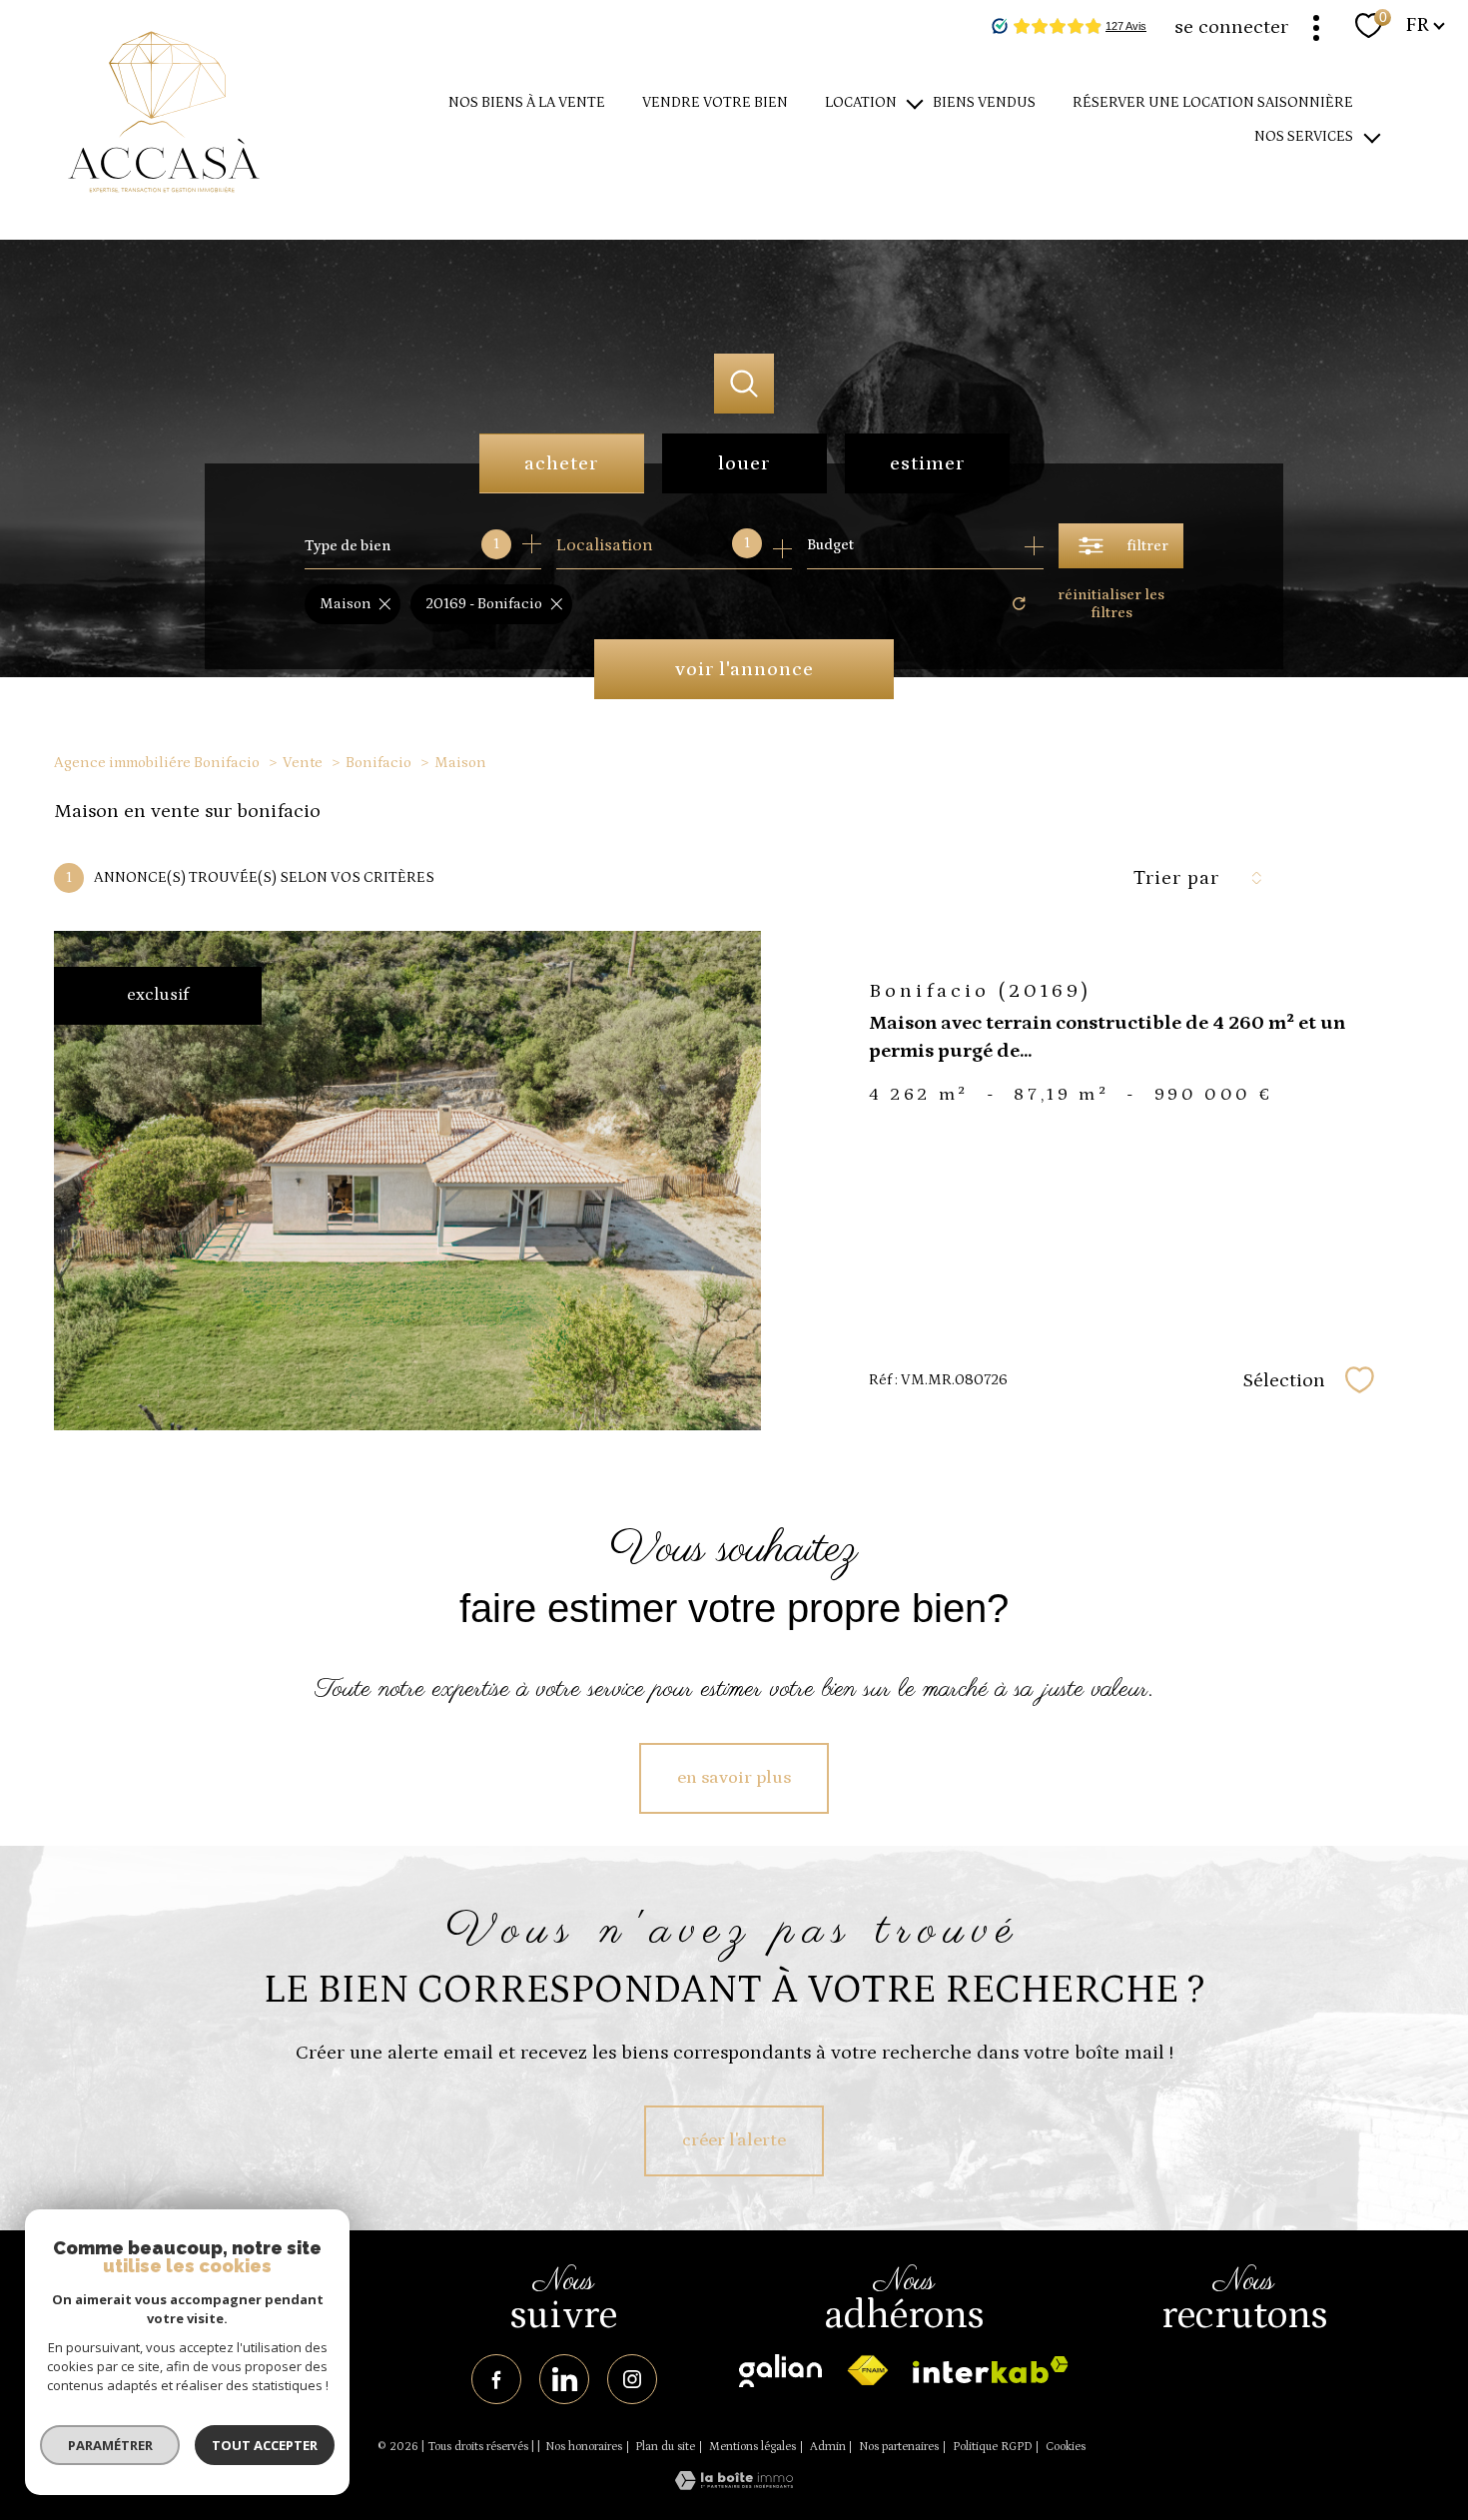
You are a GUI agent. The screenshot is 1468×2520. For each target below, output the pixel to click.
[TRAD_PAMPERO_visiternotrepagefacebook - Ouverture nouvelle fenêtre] (496, 2379)
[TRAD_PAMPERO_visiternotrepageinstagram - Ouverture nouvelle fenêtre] (632, 2379)
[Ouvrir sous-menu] (915, 103)
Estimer (927, 463)
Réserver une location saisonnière (1213, 103)
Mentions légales (752, 2447)
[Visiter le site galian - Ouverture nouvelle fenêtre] (780, 2371)
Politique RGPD (993, 2447)
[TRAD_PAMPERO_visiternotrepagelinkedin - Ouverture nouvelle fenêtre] (564, 2379)
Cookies (1066, 2447)
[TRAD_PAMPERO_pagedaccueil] (164, 215)
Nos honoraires (584, 2447)
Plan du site (665, 2447)
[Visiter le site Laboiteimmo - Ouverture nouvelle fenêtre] (734, 2486)
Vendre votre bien (715, 103)
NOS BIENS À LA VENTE (527, 103)
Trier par (1176, 878)
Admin (828, 2447)
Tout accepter (265, 2445)
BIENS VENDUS (984, 103)
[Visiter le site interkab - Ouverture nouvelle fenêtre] (991, 2370)
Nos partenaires (899, 2447)
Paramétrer (110, 2445)
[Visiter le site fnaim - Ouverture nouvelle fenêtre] (867, 2371)
